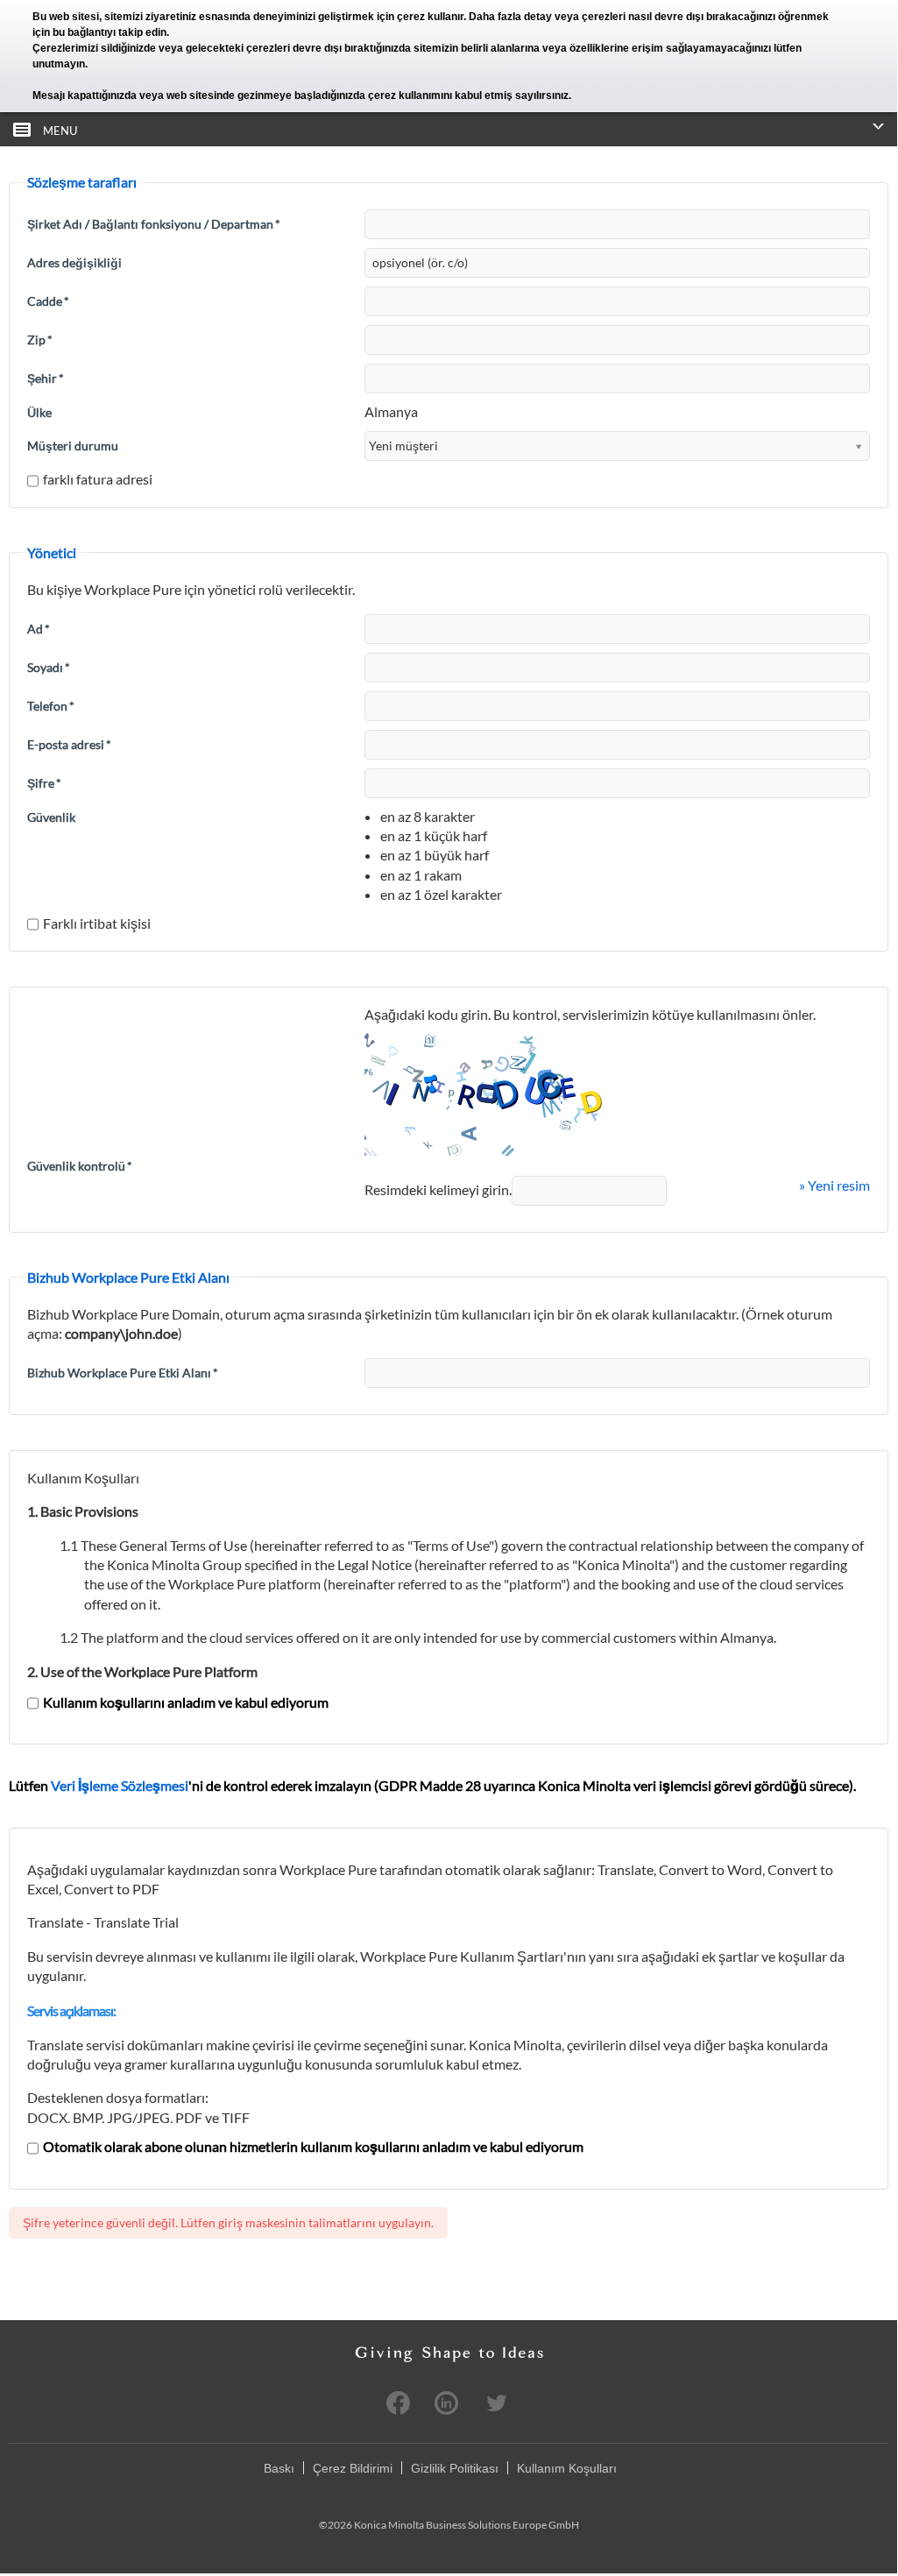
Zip (40, 340)
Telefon (51, 706)
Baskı (279, 2468)
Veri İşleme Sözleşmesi (120, 1785)
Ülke (39, 412)
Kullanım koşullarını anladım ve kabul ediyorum (186, 1702)
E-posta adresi (69, 744)
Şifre (44, 783)
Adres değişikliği (74, 262)
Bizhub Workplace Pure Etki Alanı (123, 1373)
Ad (39, 629)
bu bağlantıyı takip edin (110, 32)
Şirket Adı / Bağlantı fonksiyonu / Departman (154, 224)
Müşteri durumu (73, 446)
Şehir (46, 378)
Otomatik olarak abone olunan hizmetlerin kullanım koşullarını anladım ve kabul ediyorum (313, 2146)
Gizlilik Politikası (455, 2468)
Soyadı (49, 667)
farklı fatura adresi (98, 479)
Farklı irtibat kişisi (97, 923)
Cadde (48, 301)
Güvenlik (51, 817)
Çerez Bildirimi (353, 2468)
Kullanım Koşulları (567, 2468)
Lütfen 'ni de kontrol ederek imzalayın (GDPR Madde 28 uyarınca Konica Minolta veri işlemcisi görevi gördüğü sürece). (432, 1785)
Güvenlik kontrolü (80, 1166)
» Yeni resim (834, 1185)
